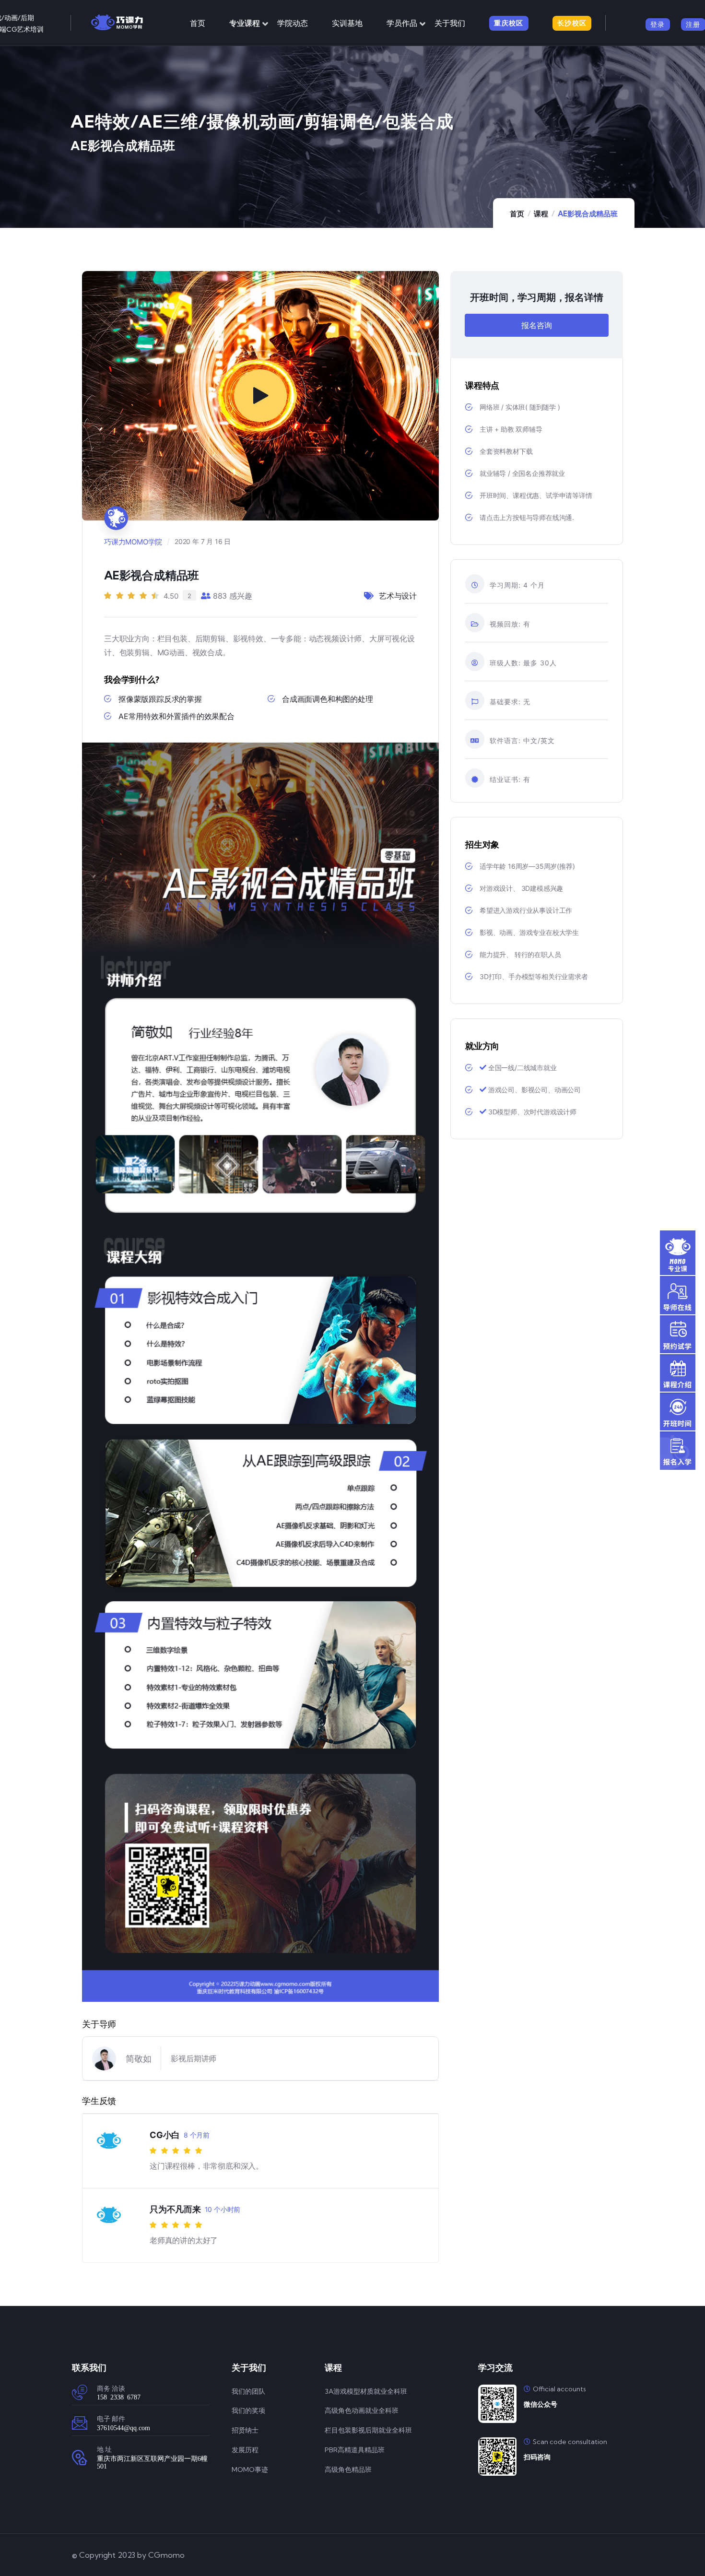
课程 (541, 214)
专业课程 (245, 23)
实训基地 (347, 23)
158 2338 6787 (119, 2397)
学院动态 (293, 23)
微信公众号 (540, 2404)
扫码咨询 (537, 2457)
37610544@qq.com (123, 2427)
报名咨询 (536, 325)
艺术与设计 (398, 596)
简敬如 (138, 2059)
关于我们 (450, 23)
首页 (198, 23)
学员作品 (402, 23)
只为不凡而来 (175, 2209)
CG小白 (165, 2135)
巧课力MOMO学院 (133, 542)
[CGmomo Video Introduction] (260, 396)
